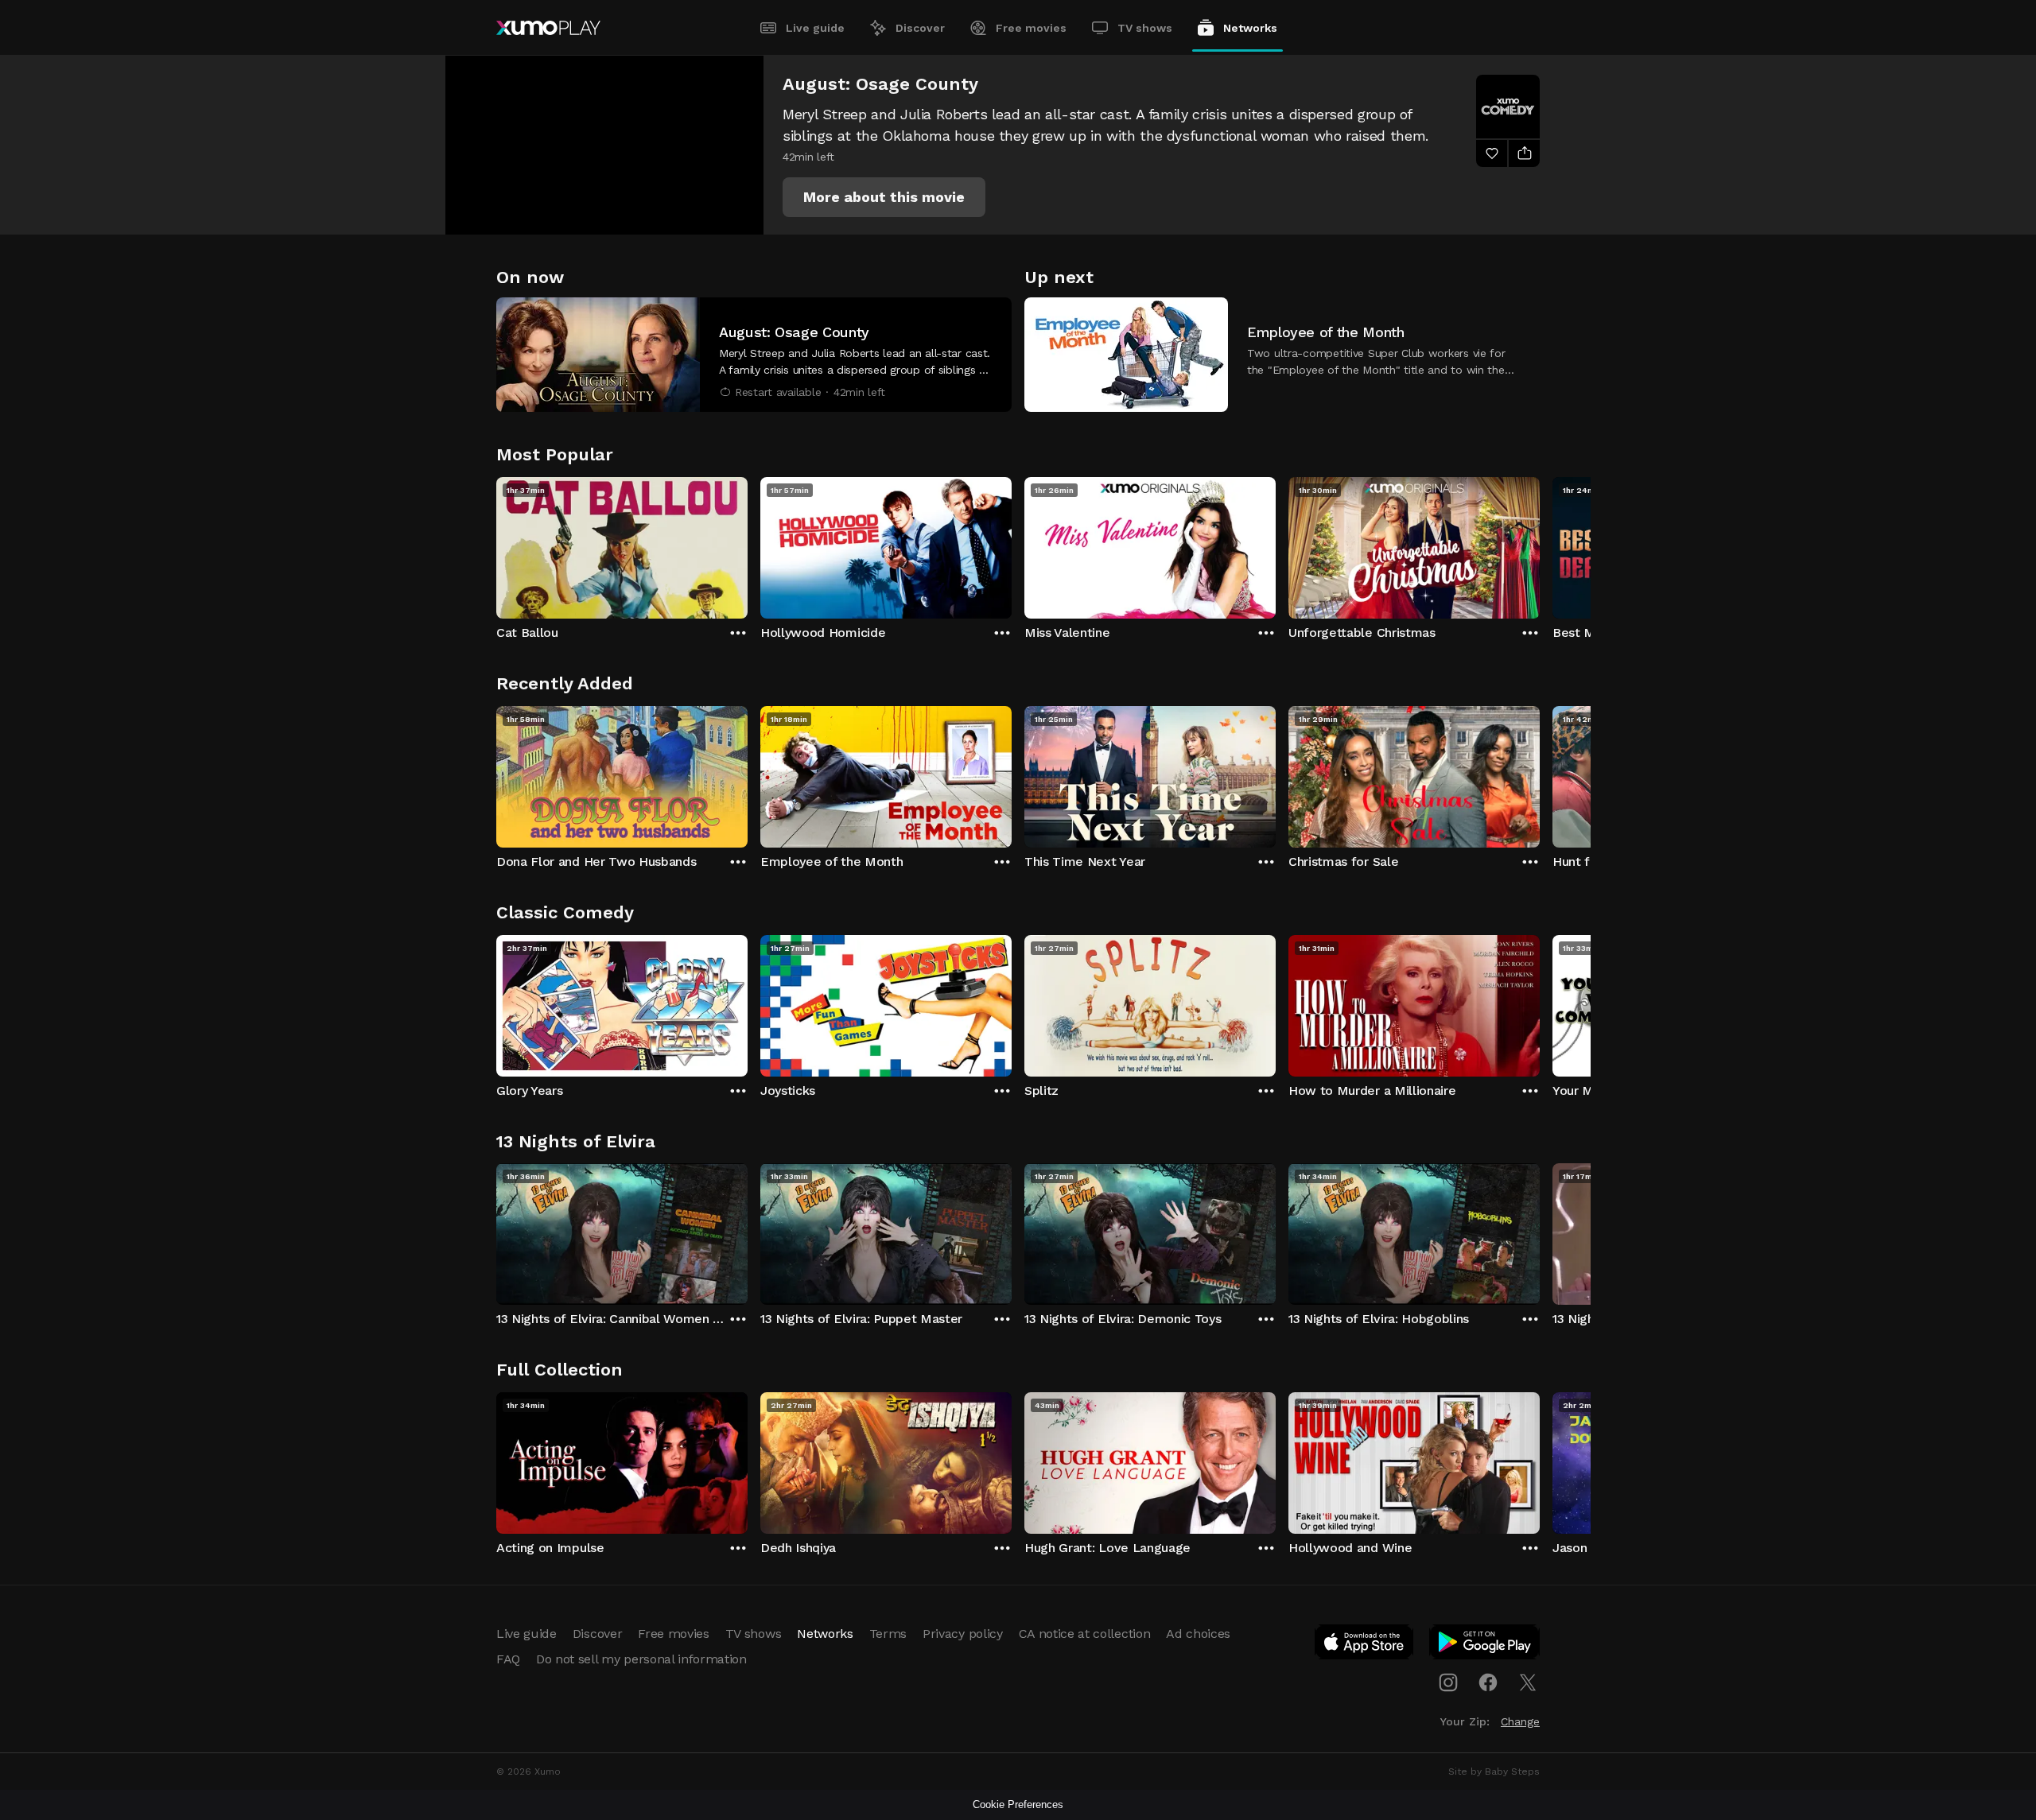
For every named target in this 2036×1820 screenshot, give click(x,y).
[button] (884, 197)
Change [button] (1520, 1721)
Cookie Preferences (1018, 1804)
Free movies (1031, 28)
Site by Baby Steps (1494, 1771)
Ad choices (1198, 1634)
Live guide (815, 28)
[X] (1528, 1682)
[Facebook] (1488, 1682)
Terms (888, 1634)
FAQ (508, 1659)
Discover (920, 28)
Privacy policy (963, 1634)
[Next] (1540, 544)
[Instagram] (1448, 1682)
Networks (1250, 28)
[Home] (548, 28)
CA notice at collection (1085, 1634)
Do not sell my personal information (641, 1659)
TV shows (1145, 28)
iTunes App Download (1365, 1645)
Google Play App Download (1485, 1645)
